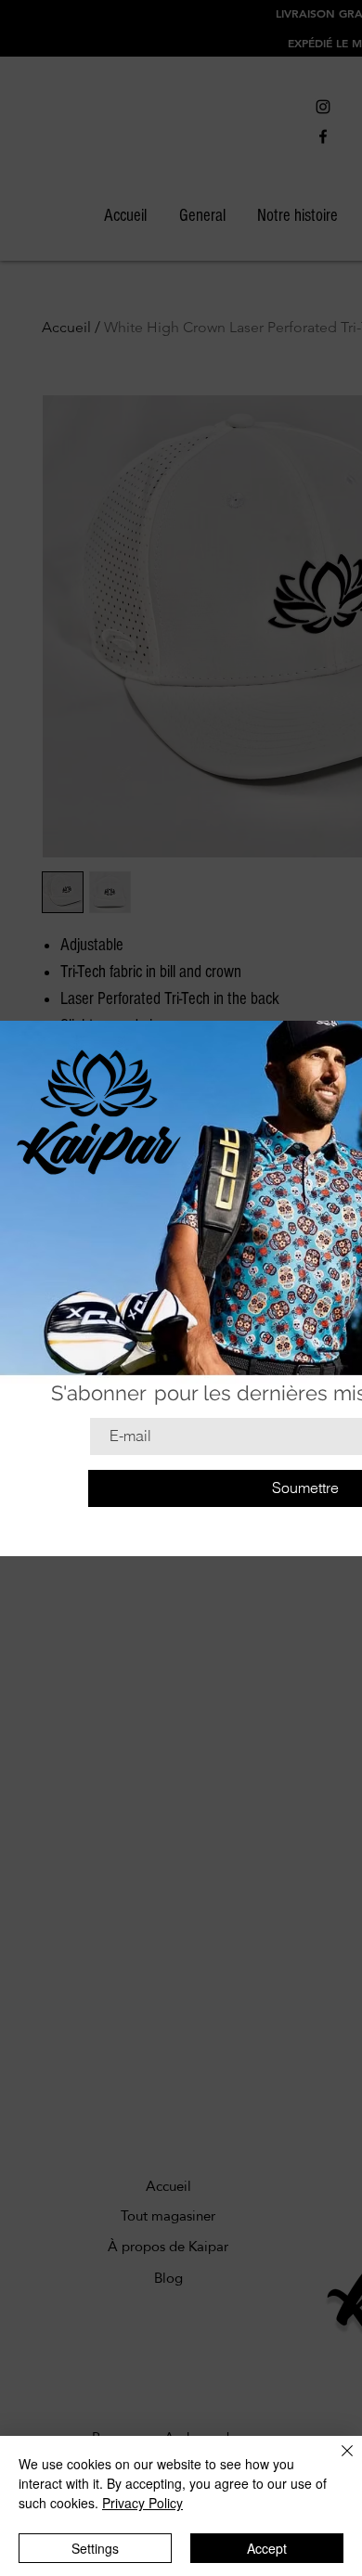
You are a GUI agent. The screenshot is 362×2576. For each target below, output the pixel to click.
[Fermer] (336, 2462)
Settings (95, 2548)
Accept (267, 2548)
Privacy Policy (142, 2503)
